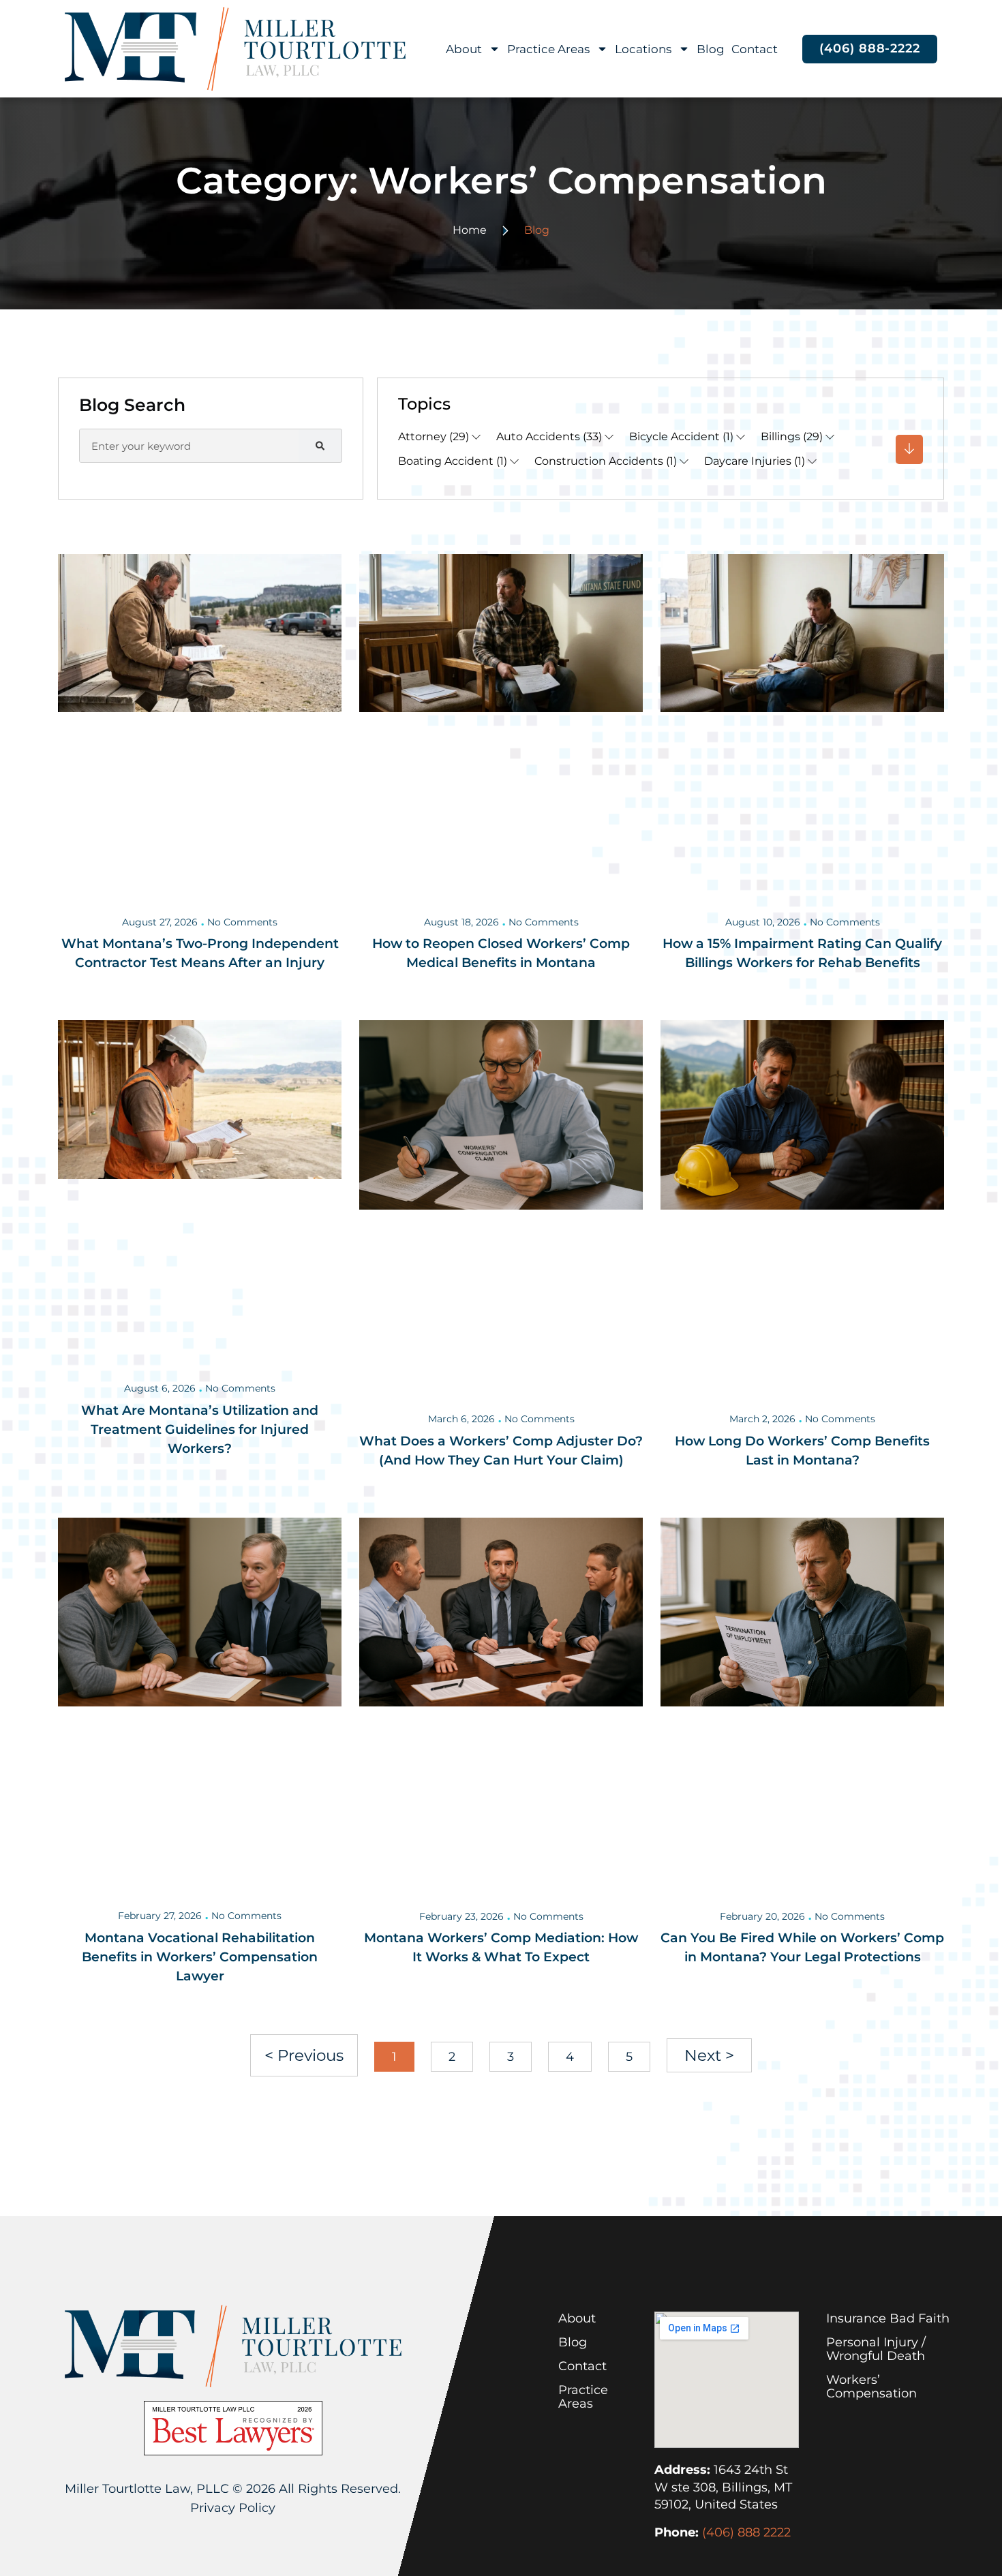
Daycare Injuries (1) (755, 461)
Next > (709, 2055)
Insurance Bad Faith (888, 2318)
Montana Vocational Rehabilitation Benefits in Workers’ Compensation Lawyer (200, 1957)
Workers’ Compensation (871, 2387)
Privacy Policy (233, 2508)
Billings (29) (792, 436)
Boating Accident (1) (453, 461)
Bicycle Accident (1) (681, 436)
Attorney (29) (434, 436)
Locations (643, 49)
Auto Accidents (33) (549, 436)
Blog (711, 49)
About (464, 49)
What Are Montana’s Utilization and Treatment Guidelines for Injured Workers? (200, 1429)
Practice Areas (548, 49)
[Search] (320, 446)
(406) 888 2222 (746, 2532)
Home (470, 230)
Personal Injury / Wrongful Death (876, 2349)
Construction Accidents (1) (606, 461)
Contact (755, 49)
